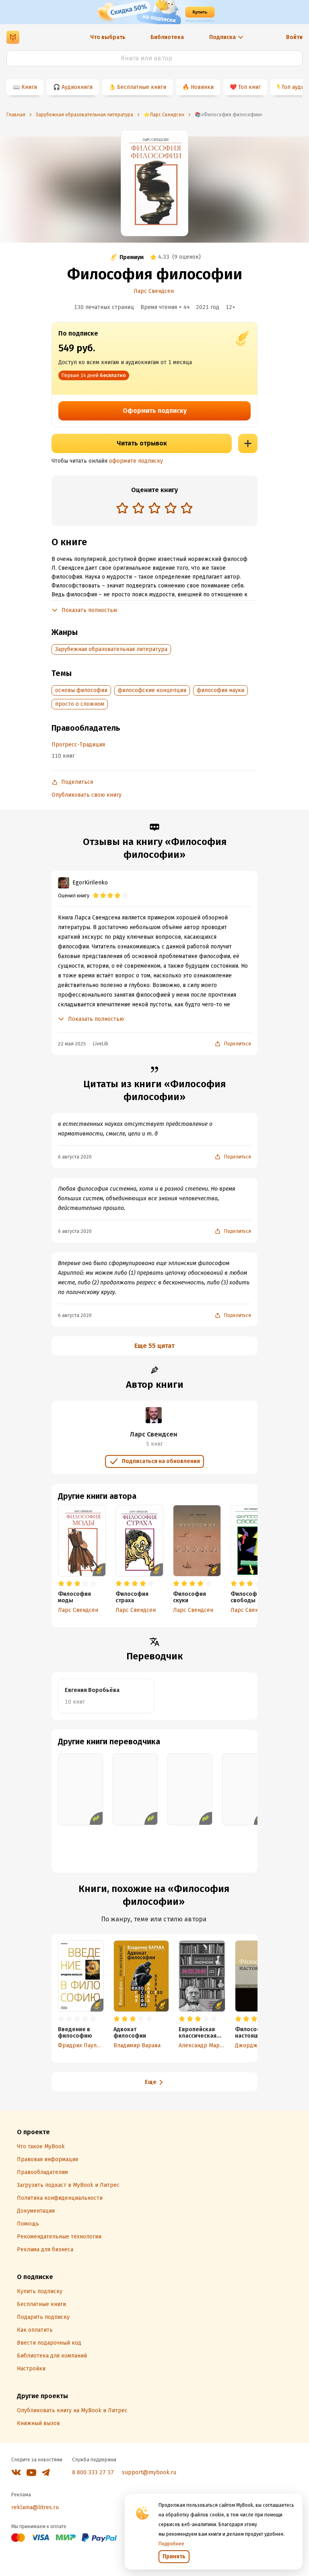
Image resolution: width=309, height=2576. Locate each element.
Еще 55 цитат (154, 1346)
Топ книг (249, 87)
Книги (29, 87)
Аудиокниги (77, 87)
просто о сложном (80, 704)
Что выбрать (108, 37)
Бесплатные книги (142, 87)
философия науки (220, 690)
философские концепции (152, 690)
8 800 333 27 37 (93, 2472)
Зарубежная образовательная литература (111, 649)
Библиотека (167, 37)
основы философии (81, 690)
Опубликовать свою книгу (87, 795)
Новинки (202, 87)
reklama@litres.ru (35, 2507)
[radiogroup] (154, 509)
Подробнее (171, 2544)
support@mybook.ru (149, 2472)
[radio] (122, 508)
